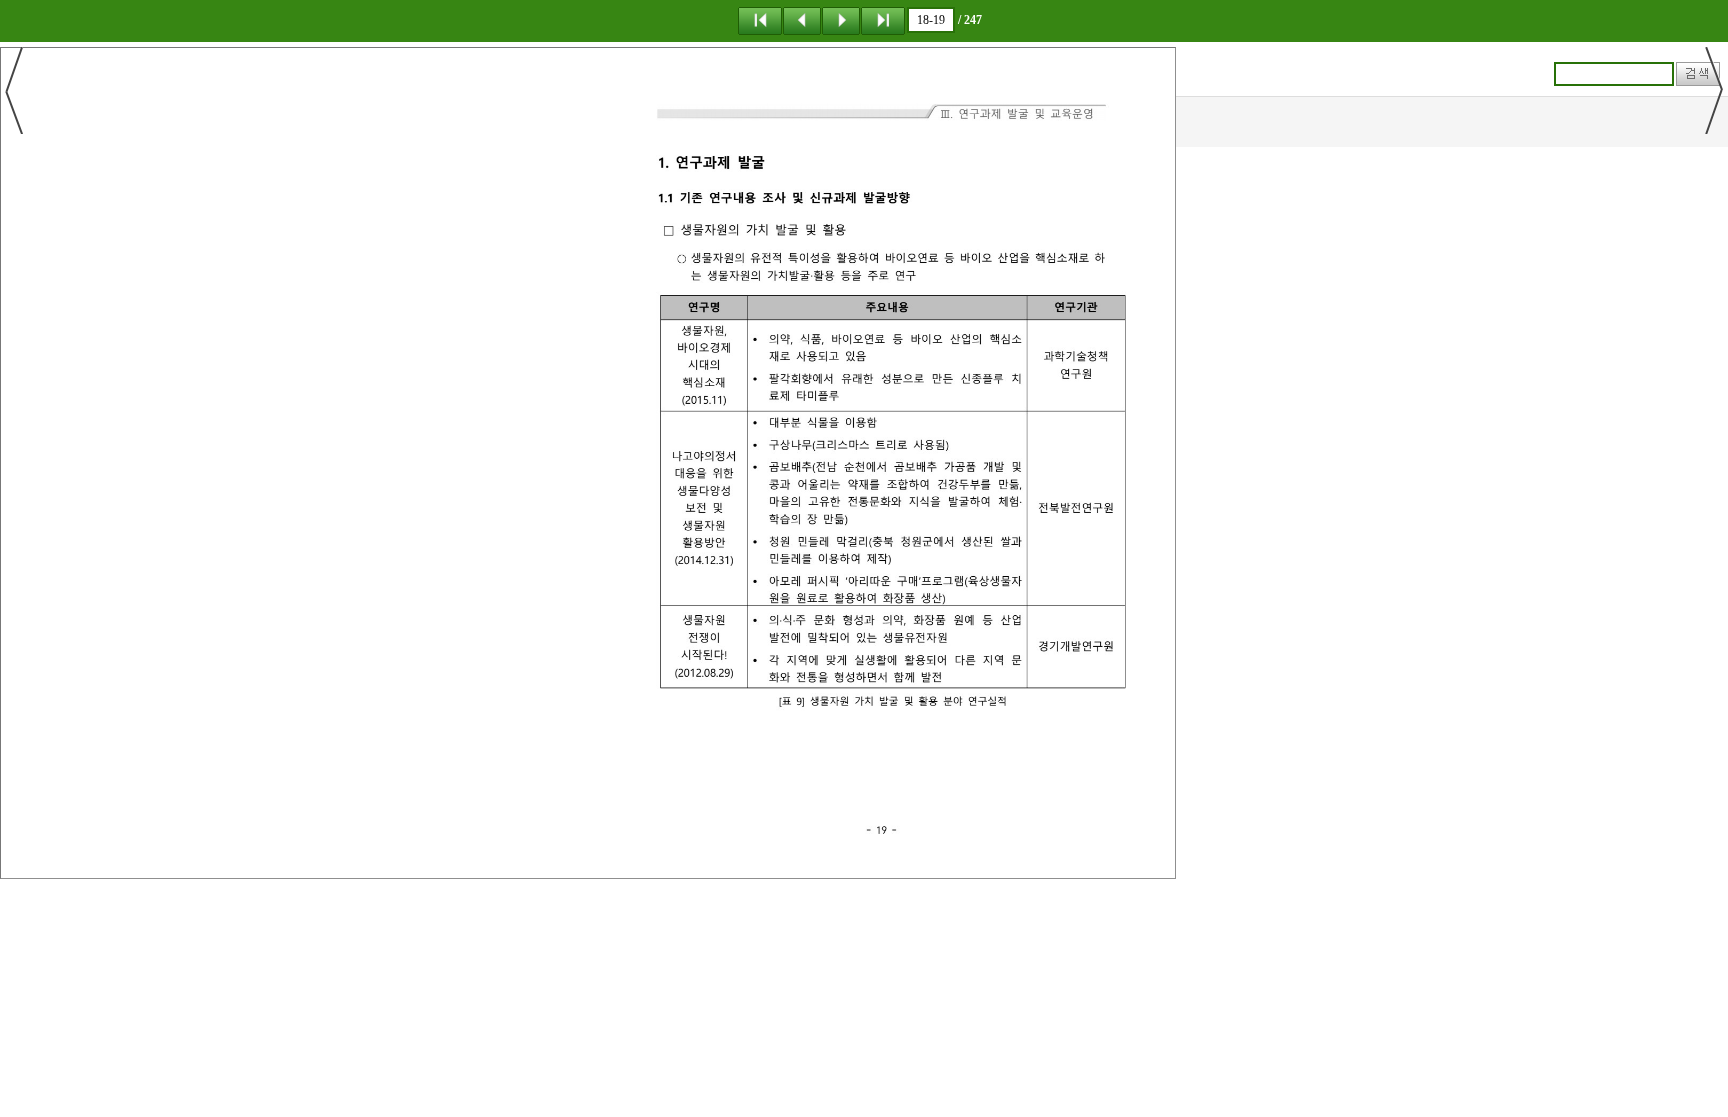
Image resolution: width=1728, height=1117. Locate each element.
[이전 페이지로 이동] (802, 20)
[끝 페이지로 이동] (883, 20)
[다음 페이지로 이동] (841, 20)
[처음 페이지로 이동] (760, 20)
